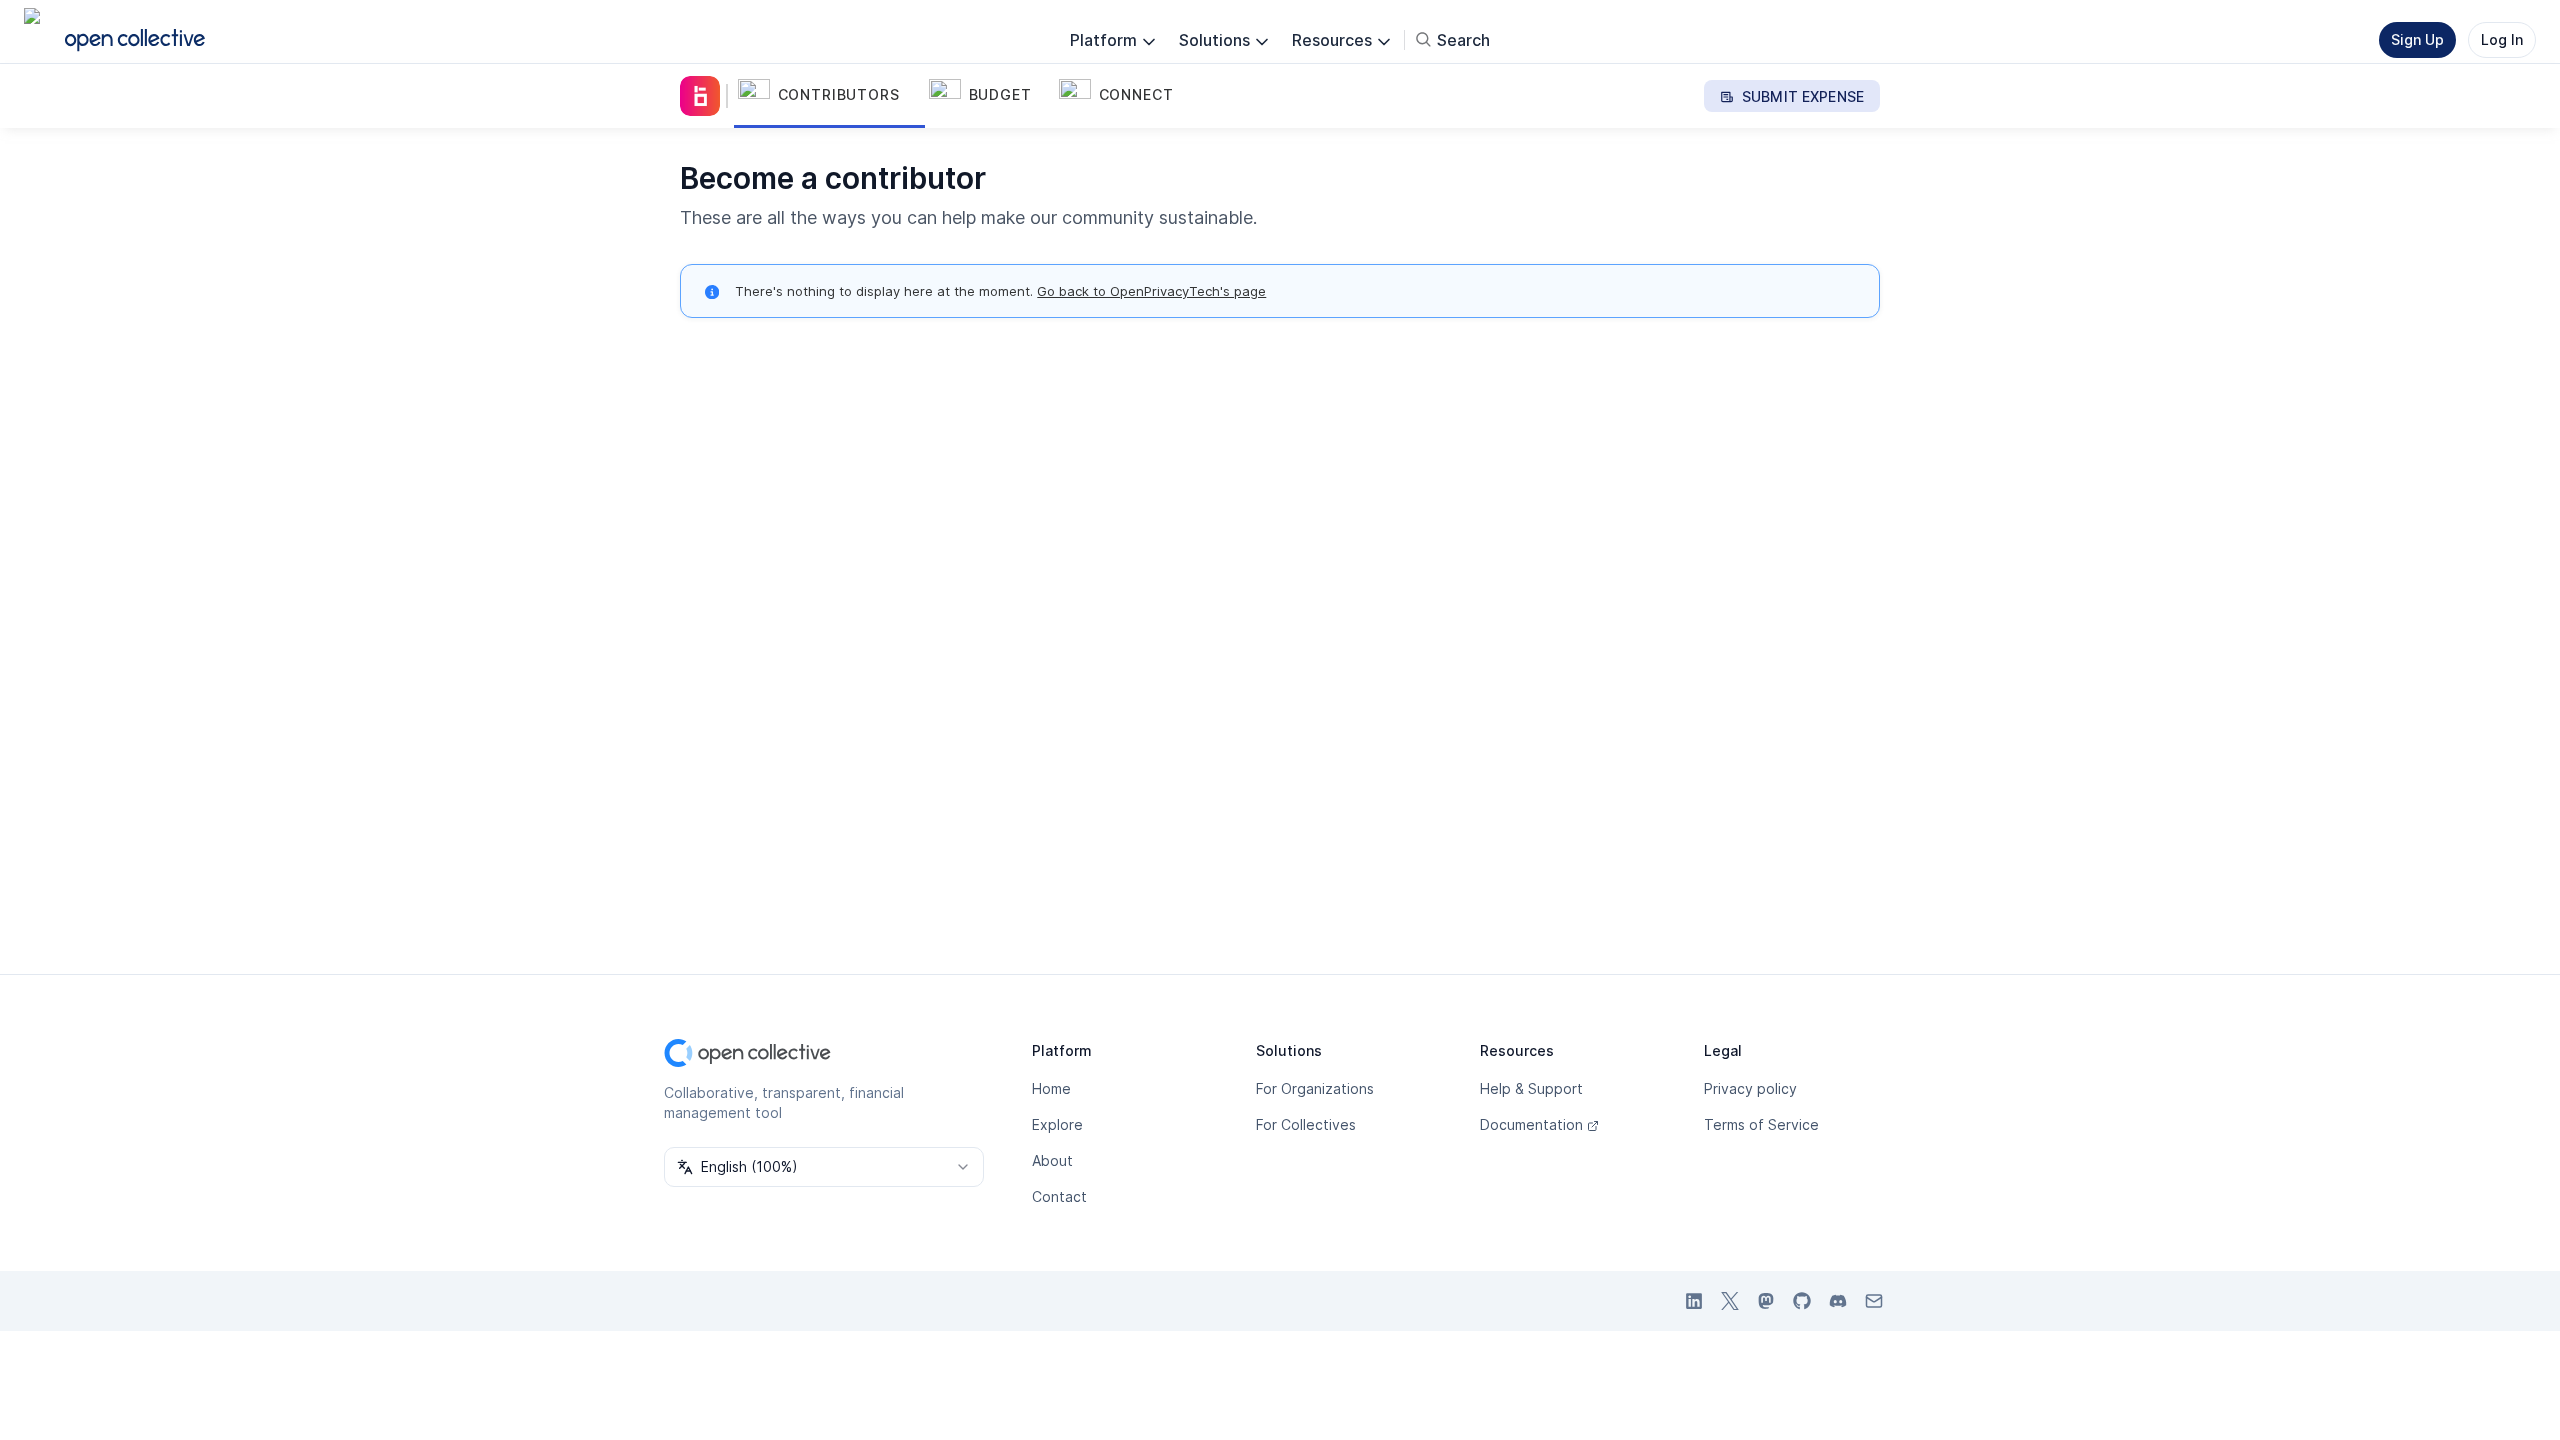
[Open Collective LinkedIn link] (1694, 1301)
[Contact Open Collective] (1874, 1301)
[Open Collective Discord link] (1838, 1301)
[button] (829, 96)
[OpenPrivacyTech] (704, 96)
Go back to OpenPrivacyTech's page (1151, 291)
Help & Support (1531, 1088)
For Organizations (1315, 1088)
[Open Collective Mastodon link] (1766, 1301)
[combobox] (824, 1167)
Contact (1059, 1196)
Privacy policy (1750, 1088)
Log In (2502, 39)
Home (1051, 1088)
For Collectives (1306, 1124)
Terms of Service (1761, 1124)
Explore (1057, 1124)
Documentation (1531, 1124)
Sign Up (2417, 39)
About (1052, 1160)
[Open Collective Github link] (1802, 1301)
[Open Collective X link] (1730, 1301)
